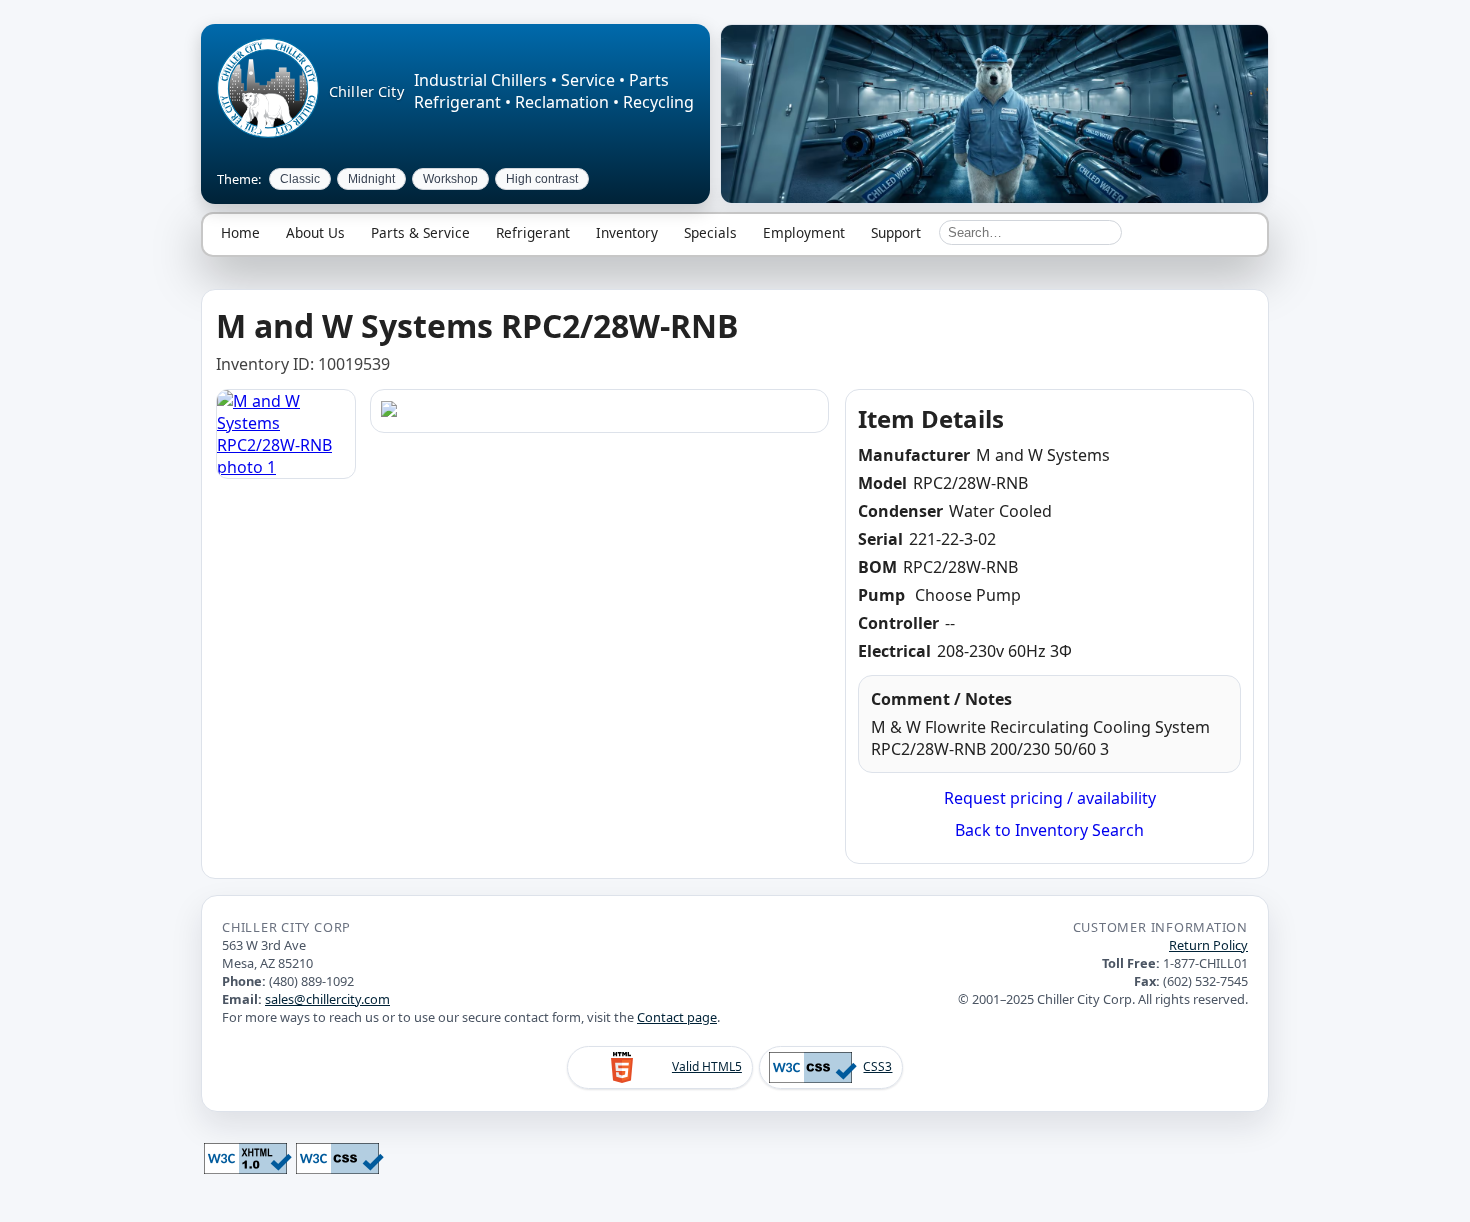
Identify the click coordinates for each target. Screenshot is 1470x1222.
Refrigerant (533, 232)
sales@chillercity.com (327, 999)
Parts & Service (420, 232)
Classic (300, 179)
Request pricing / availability (1050, 798)
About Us (315, 232)
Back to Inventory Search (1049, 830)
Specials (710, 232)
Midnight (371, 179)
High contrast (542, 179)
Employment (804, 232)
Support (896, 232)
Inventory (627, 232)
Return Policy (1208, 945)
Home (240, 232)
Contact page (677, 1017)
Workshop (450, 179)
